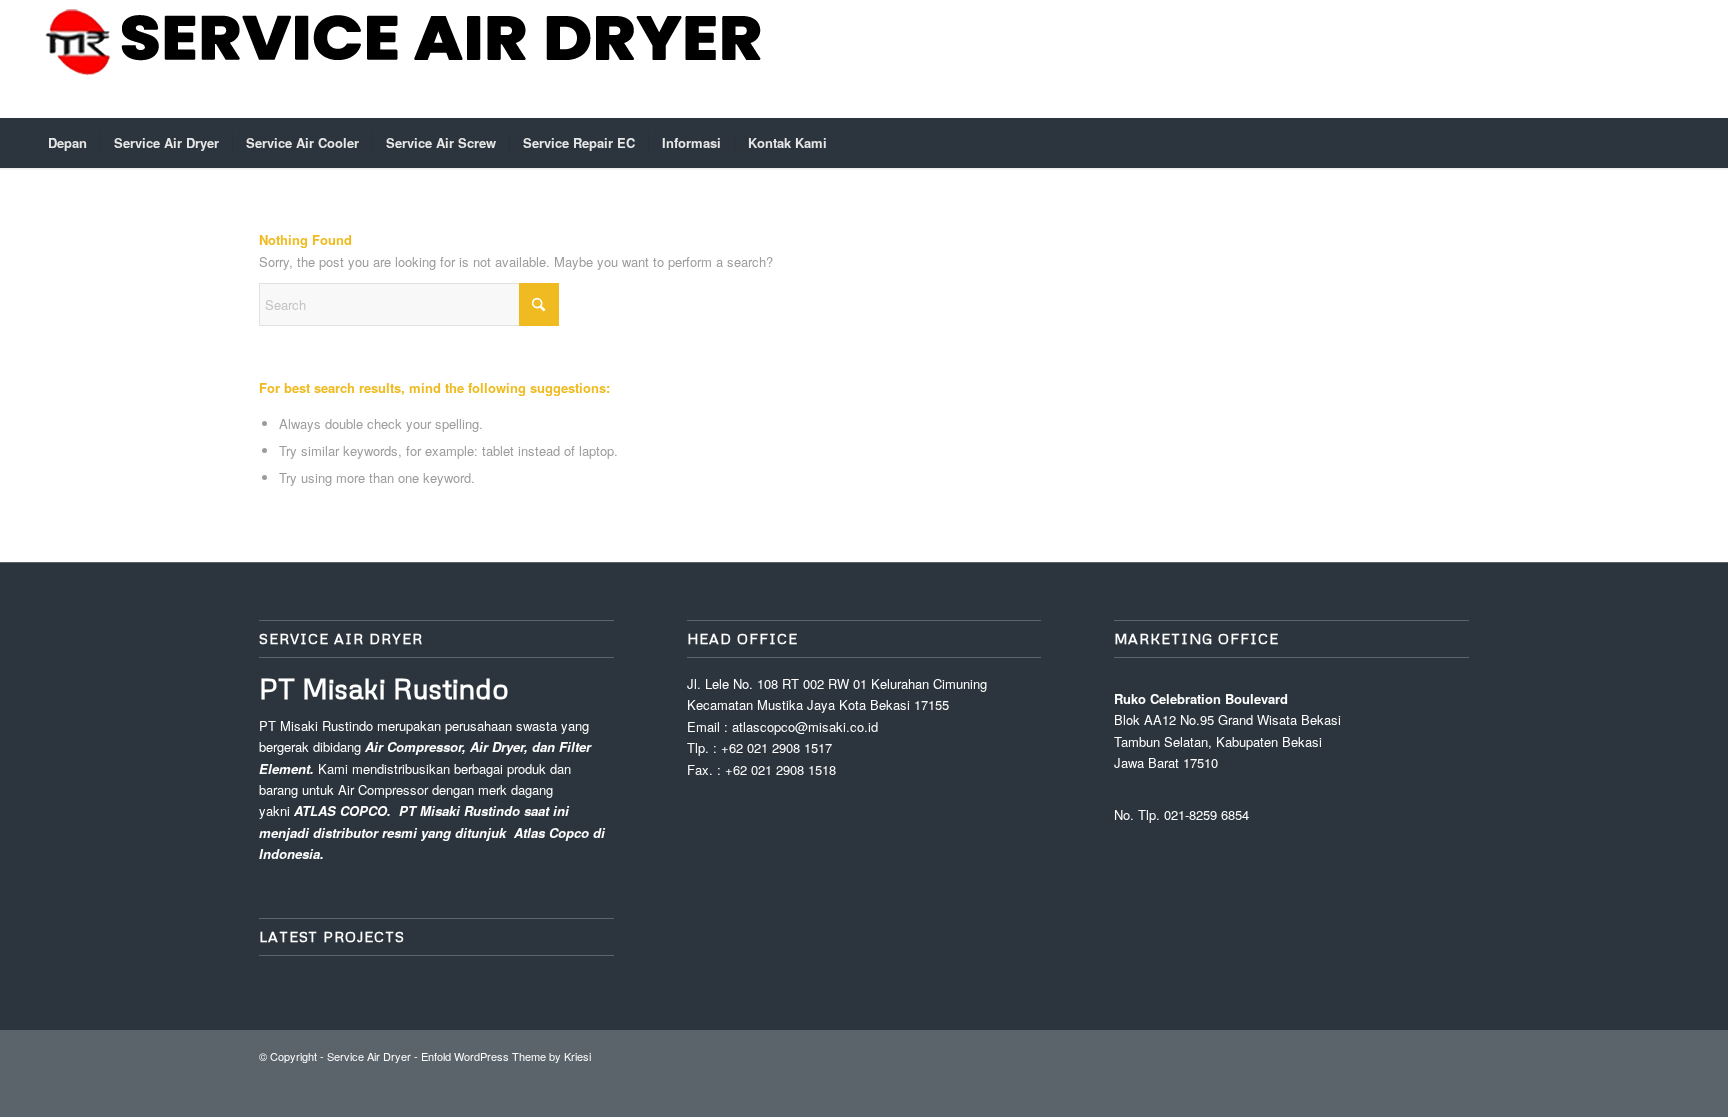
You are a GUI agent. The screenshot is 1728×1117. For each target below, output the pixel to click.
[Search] (1680, 143)
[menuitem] (67, 143)
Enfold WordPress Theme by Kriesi (506, 1056)
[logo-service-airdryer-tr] (407, 59)
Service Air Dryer (369, 1056)
